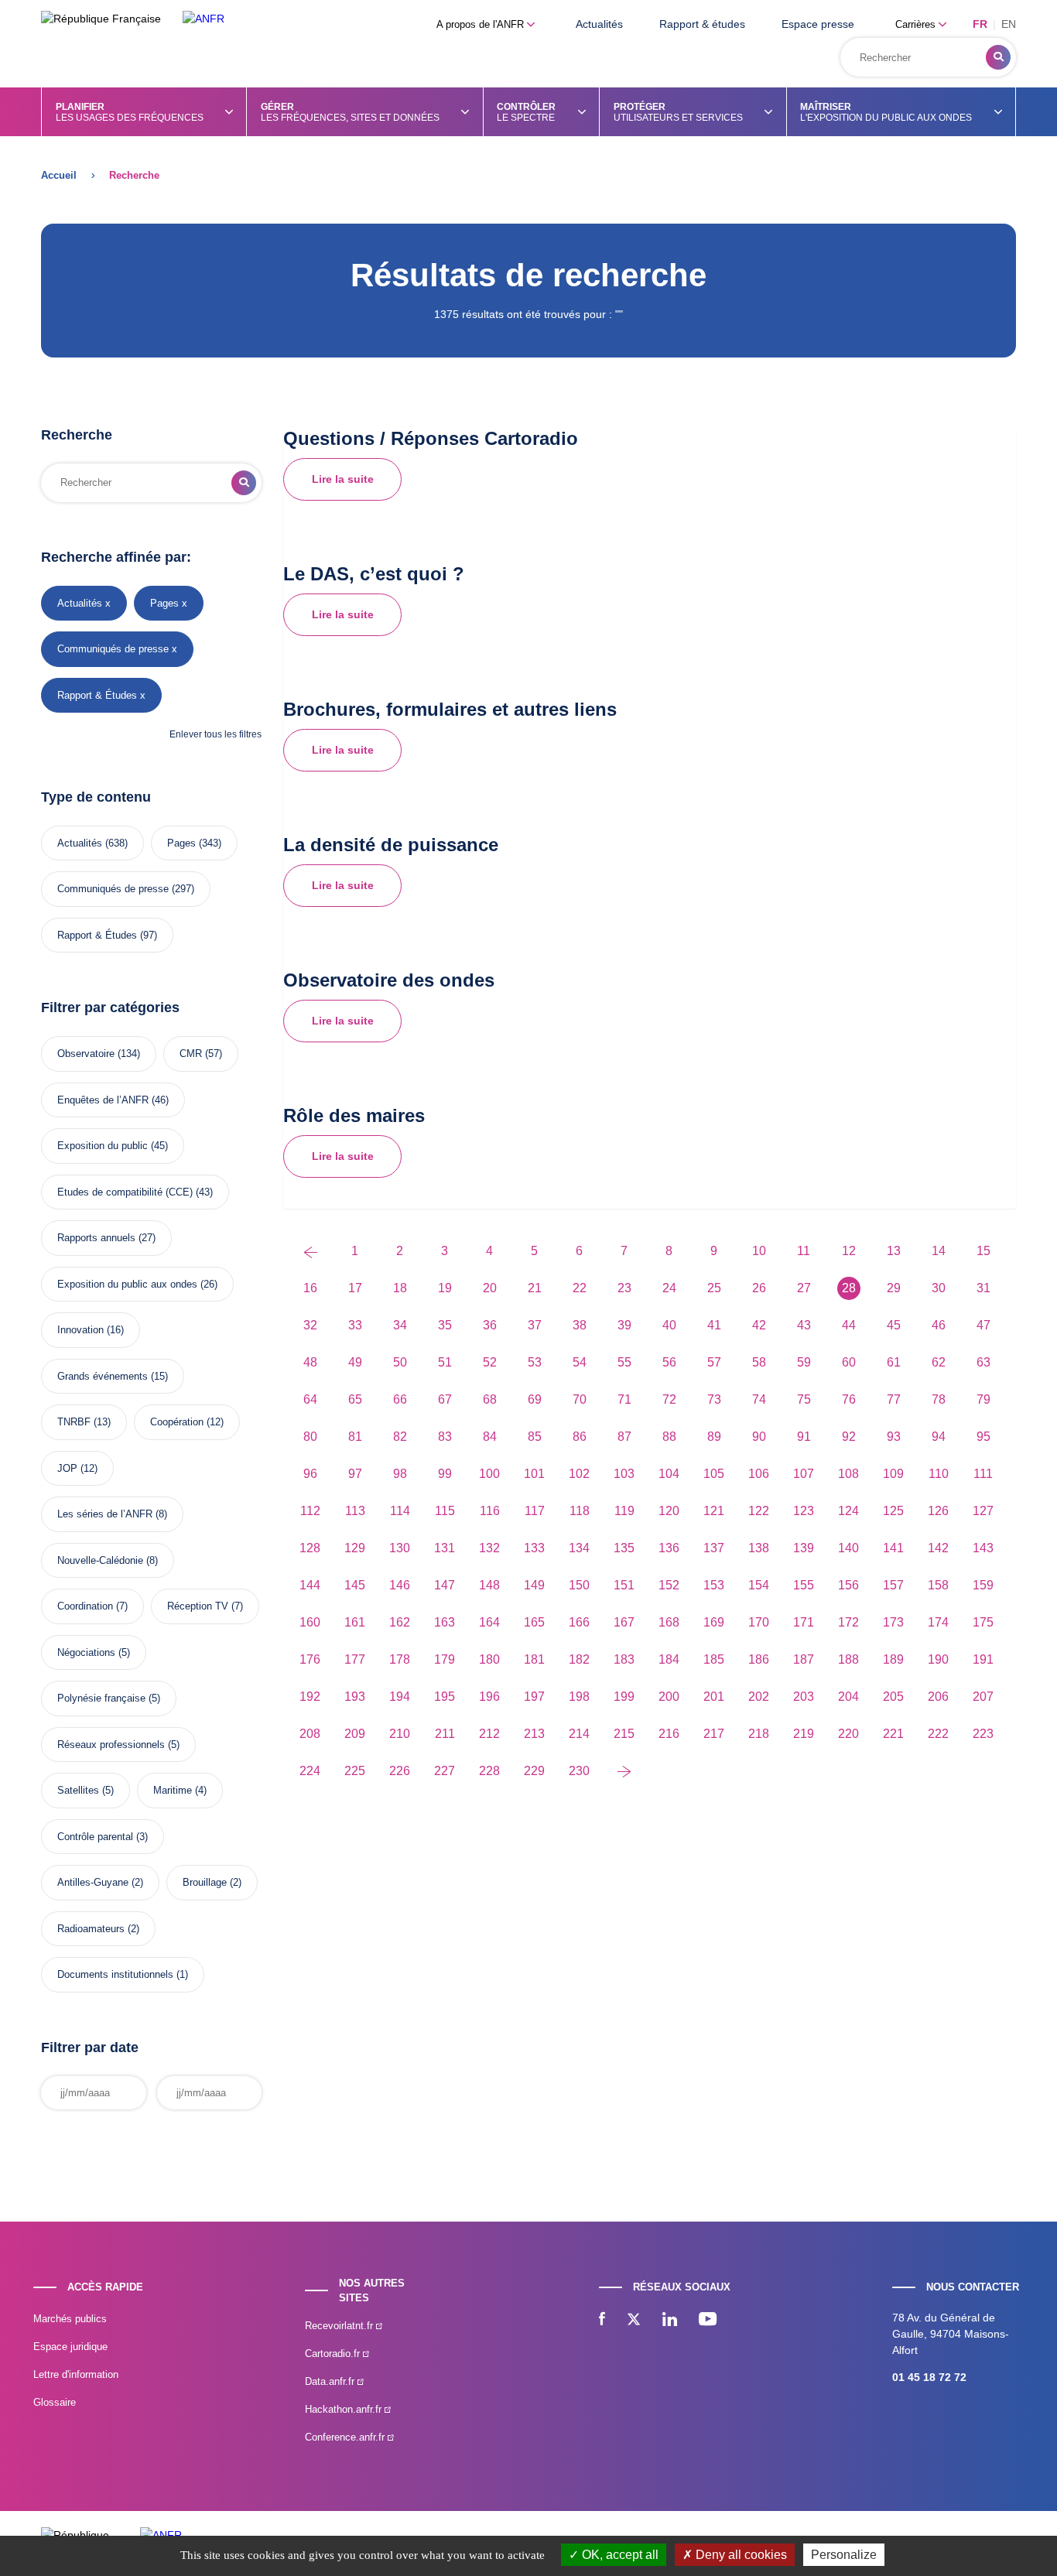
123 (804, 1511)
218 (759, 1734)
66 (400, 1399)
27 (804, 1288)
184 (669, 1659)
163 (445, 1622)
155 (804, 1585)
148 (489, 1585)
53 (535, 1362)
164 (489, 1622)
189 (893, 1659)
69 (535, 1399)
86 (580, 1437)
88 (669, 1437)
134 (579, 1548)
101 (534, 1474)
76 (849, 1399)
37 (535, 1325)
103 (624, 1474)
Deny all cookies (740, 2555)
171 (804, 1622)
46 (939, 1325)
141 (893, 1548)
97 (355, 1474)
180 (489, 1659)
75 (804, 1399)
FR (980, 24)
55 (624, 1362)
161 (355, 1622)
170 (759, 1622)
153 (714, 1585)
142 (938, 1548)
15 (983, 1251)
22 (580, 1288)
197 (534, 1697)
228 (489, 1771)
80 (310, 1437)
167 (624, 1622)
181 (534, 1659)
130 (400, 1548)
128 (310, 1548)
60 (849, 1362)
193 (355, 1697)
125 (893, 1511)
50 (400, 1362)
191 (983, 1659)
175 (983, 1622)
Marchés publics (70, 2319)
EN (1009, 24)
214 (579, 1734)
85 (535, 1437)
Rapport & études (702, 24)
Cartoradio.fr (334, 2354)
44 (849, 1325)
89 (714, 1437)
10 (759, 1251)
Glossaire (55, 2402)
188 (848, 1659)
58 (759, 1362)
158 (938, 1585)
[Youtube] (708, 2321)
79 (983, 1399)
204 (848, 1697)
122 (759, 1511)
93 (894, 1437)
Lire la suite (343, 479)
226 (400, 1771)
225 (355, 1771)
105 (714, 1474)
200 (669, 1697)
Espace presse (818, 24)
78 (939, 1399)
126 (938, 1511)
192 (310, 1697)
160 (310, 1622)
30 (939, 1288)
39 (624, 1325)
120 (669, 1511)
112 (310, 1511)
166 (579, 1622)
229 (534, 1771)
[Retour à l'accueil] (204, 19)
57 (714, 1362)
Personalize (844, 2555)
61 (894, 1362)
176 (310, 1659)
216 (669, 1734)
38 (580, 1325)
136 (669, 1548)
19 (445, 1288)
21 (535, 1288)
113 (355, 1511)
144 (310, 1585)
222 (938, 1734)
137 (714, 1548)
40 (669, 1325)
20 (490, 1288)
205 (893, 1697)
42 (759, 1325)
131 (445, 1548)
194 (400, 1697)
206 (938, 1697)
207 (983, 1697)
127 (983, 1511)
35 (445, 1325)
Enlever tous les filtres (216, 734)
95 (983, 1437)
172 (848, 1622)
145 (355, 1585)
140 (848, 1548)
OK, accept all (619, 2555)
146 (400, 1585)
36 (490, 1325)
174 (938, 1622)
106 (759, 1474)
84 (490, 1437)
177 (355, 1659)
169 (714, 1622)
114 (400, 1511)
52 (490, 1362)
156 (848, 1585)
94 (939, 1437)
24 (669, 1288)
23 (624, 1288)
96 (310, 1474)
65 (355, 1399)
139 (804, 1548)
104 (669, 1474)
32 (310, 1325)
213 (534, 1734)
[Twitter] (634, 2321)
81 (355, 1437)
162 (400, 1622)
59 (804, 1362)
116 (490, 1511)
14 (939, 1251)
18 (400, 1288)
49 (355, 1362)
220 (848, 1734)
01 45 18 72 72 (929, 2377)
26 (759, 1288)
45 (894, 1325)
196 (489, 1697)
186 (759, 1659)
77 (894, 1399)
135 (624, 1548)
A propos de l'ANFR (482, 24)
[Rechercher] (998, 57)
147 (445, 1585)
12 (849, 1251)
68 (490, 1399)
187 (804, 1659)
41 (714, 1325)
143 (983, 1548)
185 (714, 1659)
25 (714, 1288)
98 (400, 1474)
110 (939, 1474)
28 (849, 1288)
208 (310, 1734)
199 (624, 1697)
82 (400, 1437)
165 (534, 1622)
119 (624, 1511)
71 (624, 1399)
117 (535, 1511)
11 (804, 1251)
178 (400, 1659)
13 (894, 1251)
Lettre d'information (76, 2374)
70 (580, 1399)
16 (310, 1288)
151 (624, 1585)
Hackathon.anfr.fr (345, 2409)
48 (310, 1362)
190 (938, 1659)
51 (445, 1362)
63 (983, 1362)
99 (445, 1474)
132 (489, 1548)
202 (759, 1697)
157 (893, 1585)
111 (983, 1474)
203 (804, 1697)
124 (848, 1511)
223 (983, 1734)
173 (893, 1622)
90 (759, 1437)
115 (445, 1511)
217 (714, 1734)
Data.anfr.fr (331, 2381)
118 (580, 1511)
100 (489, 1474)
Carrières (917, 24)
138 (759, 1548)
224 (310, 1771)
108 (848, 1474)
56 (669, 1362)
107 (804, 1474)
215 (624, 1734)
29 (894, 1288)
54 (580, 1362)
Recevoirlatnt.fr (340, 2326)
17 (355, 1288)
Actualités (599, 24)
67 (445, 1399)
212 (489, 1734)
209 (355, 1734)
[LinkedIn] (670, 2321)
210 (400, 1734)
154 (759, 1585)
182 (579, 1659)
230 (579, 1771)
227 (445, 1771)
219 (804, 1734)
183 (624, 1659)
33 (355, 1325)
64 (310, 1399)
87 (624, 1437)
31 (983, 1288)
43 (804, 1325)
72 (669, 1399)
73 (714, 1399)
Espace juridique (70, 2347)
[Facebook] (602, 2321)
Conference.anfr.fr (346, 2437)
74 (759, 1399)
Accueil (59, 175)
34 (400, 1325)
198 (579, 1697)
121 (714, 1511)
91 (804, 1437)
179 (445, 1659)
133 (534, 1548)
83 (445, 1437)
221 (893, 1734)
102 (579, 1474)
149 (534, 1585)
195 (445, 1697)
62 (939, 1362)
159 (983, 1585)
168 (669, 1622)
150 (579, 1585)
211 (445, 1734)
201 (714, 1697)
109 (893, 1474)
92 (849, 1437)
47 (983, 1325)
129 (355, 1548)
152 (669, 1585)
